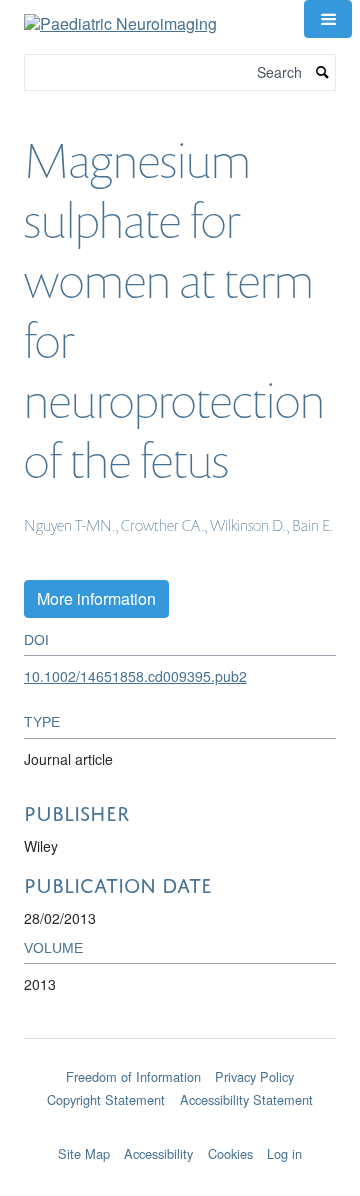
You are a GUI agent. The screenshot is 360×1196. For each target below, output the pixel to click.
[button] (328, 19)
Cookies (230, 1153)
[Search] (323, 72)
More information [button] (96, 598)
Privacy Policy (254, 1076)
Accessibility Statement (246, 1099)
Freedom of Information (133, 1076)
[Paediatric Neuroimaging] (120, 16)
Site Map (84, 1153)
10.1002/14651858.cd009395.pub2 (135, 676)
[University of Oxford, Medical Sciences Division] (180, 1060)
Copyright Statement (106, 1099)
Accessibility (158, 1153)
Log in (284, 1153)
